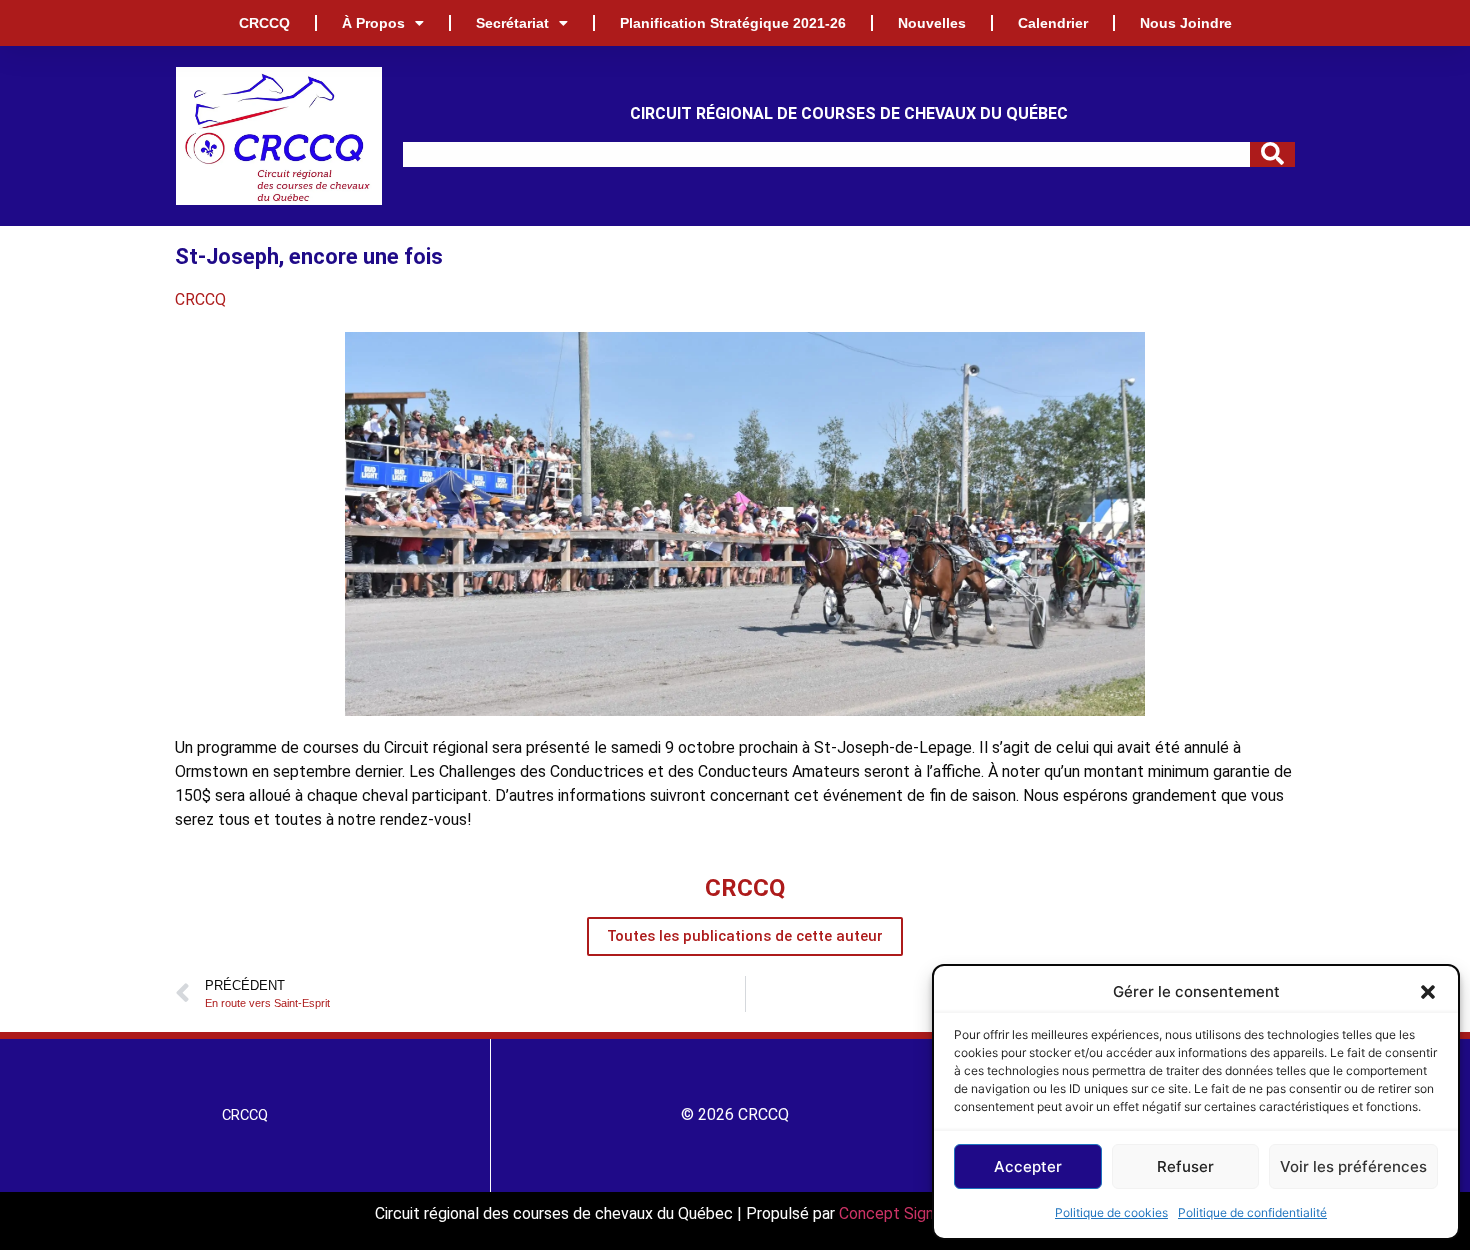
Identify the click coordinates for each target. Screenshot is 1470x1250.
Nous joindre (1186, 23)
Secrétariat (512, 23)
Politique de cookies (1111, 1212)
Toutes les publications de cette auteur (745, 936)
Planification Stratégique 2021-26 (733, 23)
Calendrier (1053, 23)
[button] (1428, 992)
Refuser (1185, 1166)
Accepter (1028, 1166)
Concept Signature (907, 1213)
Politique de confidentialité (1252, 1212)
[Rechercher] (1272, 154)
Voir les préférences (1353, 1166)
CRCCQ (264, 23)
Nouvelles (932, 23)
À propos (373, 23)
